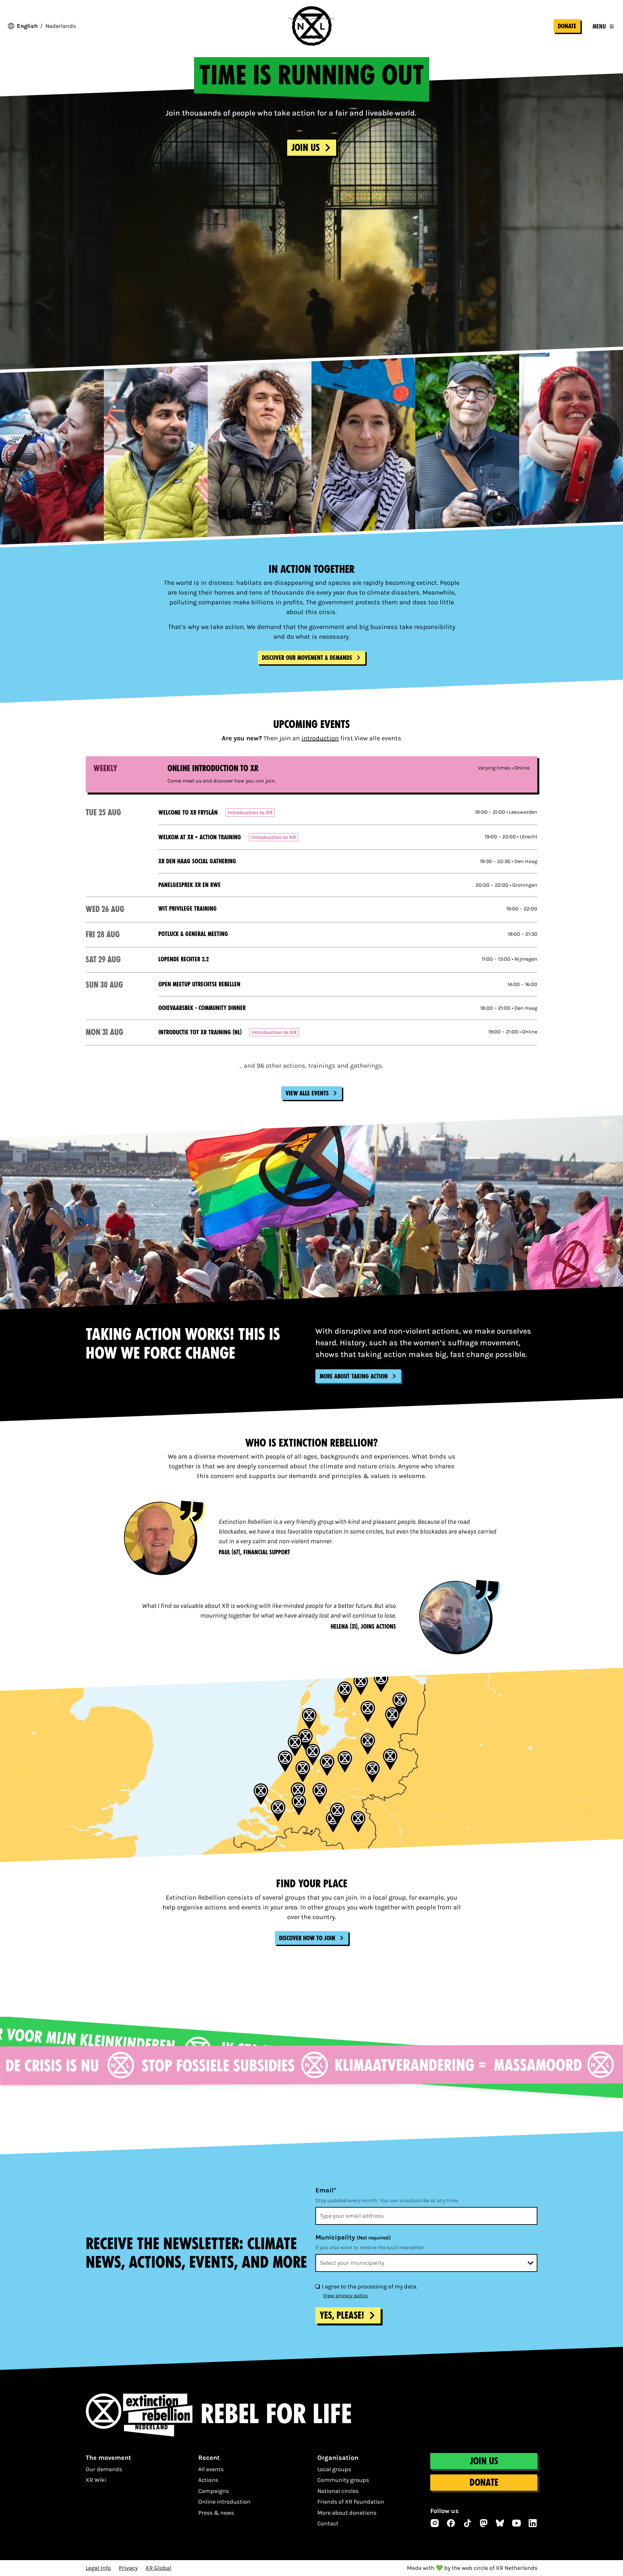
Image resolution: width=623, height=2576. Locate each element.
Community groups (343, 2480)
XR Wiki (96, 2480)
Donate (567, 26)
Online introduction (224, 2502)
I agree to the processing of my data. (370, 2286)
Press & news (216, 2513)
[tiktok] (468, 2523)
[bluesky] (500, 2523)
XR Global (158, 2568)
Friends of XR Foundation (351, 2502)
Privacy (128, 2568)
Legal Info (98, 2568)
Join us (484, 2461)
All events (211, 2469)
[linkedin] (533, 2523)
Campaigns (214, 2491)
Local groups (334, 2469)
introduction (320, 738)
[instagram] (435, 2523)
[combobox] (426, 2263)
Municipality (353, 2237)
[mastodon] (484, 2523)
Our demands (104, 2469)
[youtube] (517, 2523)
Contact (328, 2523)
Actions (208, 2480)
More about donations (347, 2513)
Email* (326, 2190)
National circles (338, 2491)
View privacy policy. (346, 2295)
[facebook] (451, 2523)
